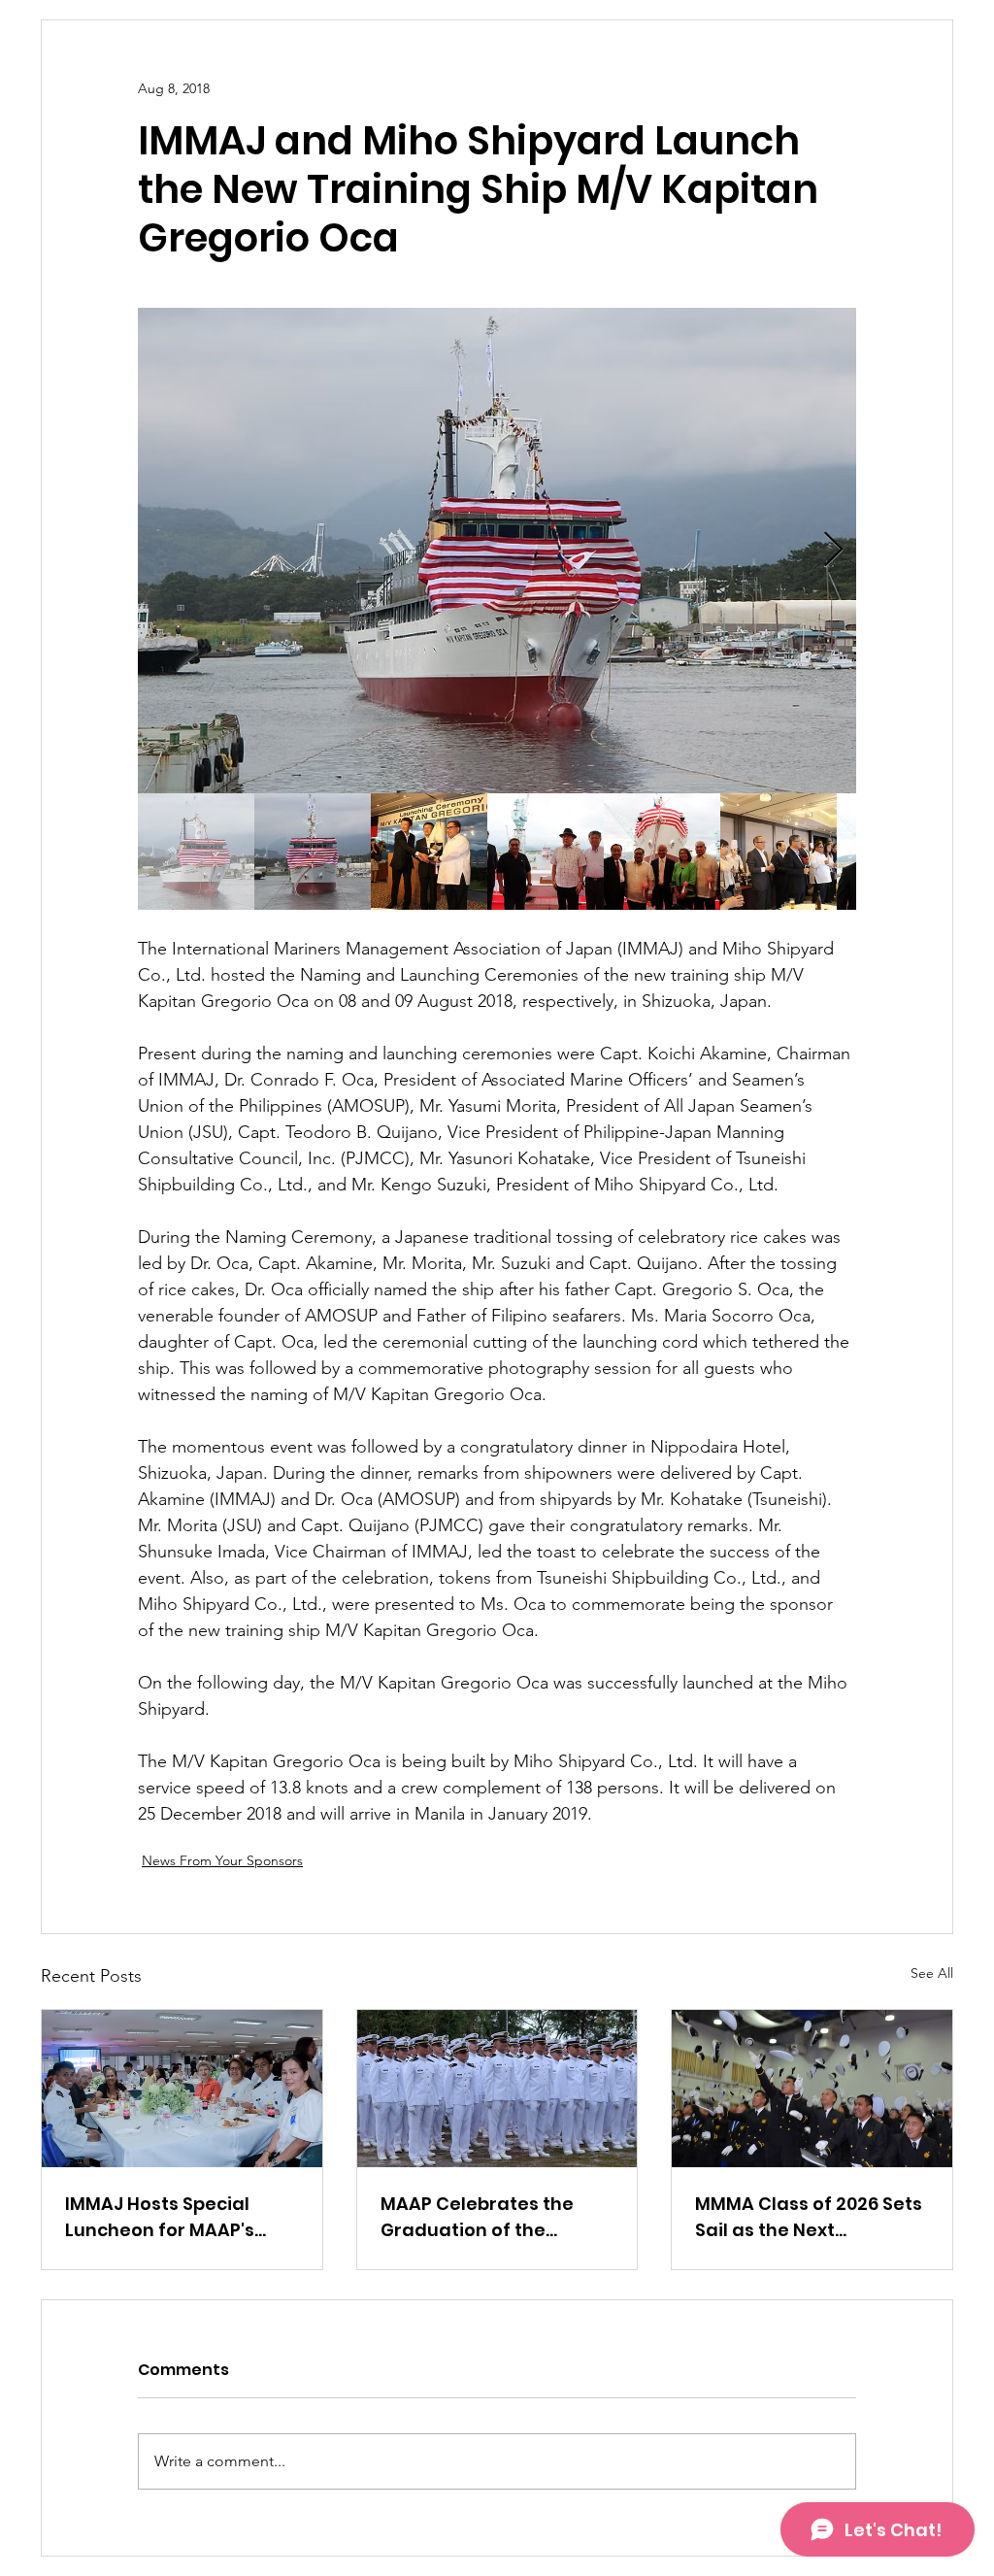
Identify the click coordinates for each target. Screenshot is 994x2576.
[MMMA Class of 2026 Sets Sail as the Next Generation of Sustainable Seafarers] (812, 2089)
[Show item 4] (546, 852)
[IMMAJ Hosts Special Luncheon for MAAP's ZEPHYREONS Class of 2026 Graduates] (182, 2089)
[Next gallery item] (833, 551)
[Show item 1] (196, 852)
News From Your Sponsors (222, 1860)
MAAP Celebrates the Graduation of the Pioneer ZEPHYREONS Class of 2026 (477, 2217)
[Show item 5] (662, 852)
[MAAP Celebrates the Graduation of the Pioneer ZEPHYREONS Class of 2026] (497, 2089)
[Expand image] (497, 551)
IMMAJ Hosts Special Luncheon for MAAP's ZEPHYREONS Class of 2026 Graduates (160, 2217)
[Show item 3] (429, 852)
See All (932, 1973)
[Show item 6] (779, 852)
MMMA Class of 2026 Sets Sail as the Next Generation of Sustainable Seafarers (809, 2217)
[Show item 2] (313, 852)
